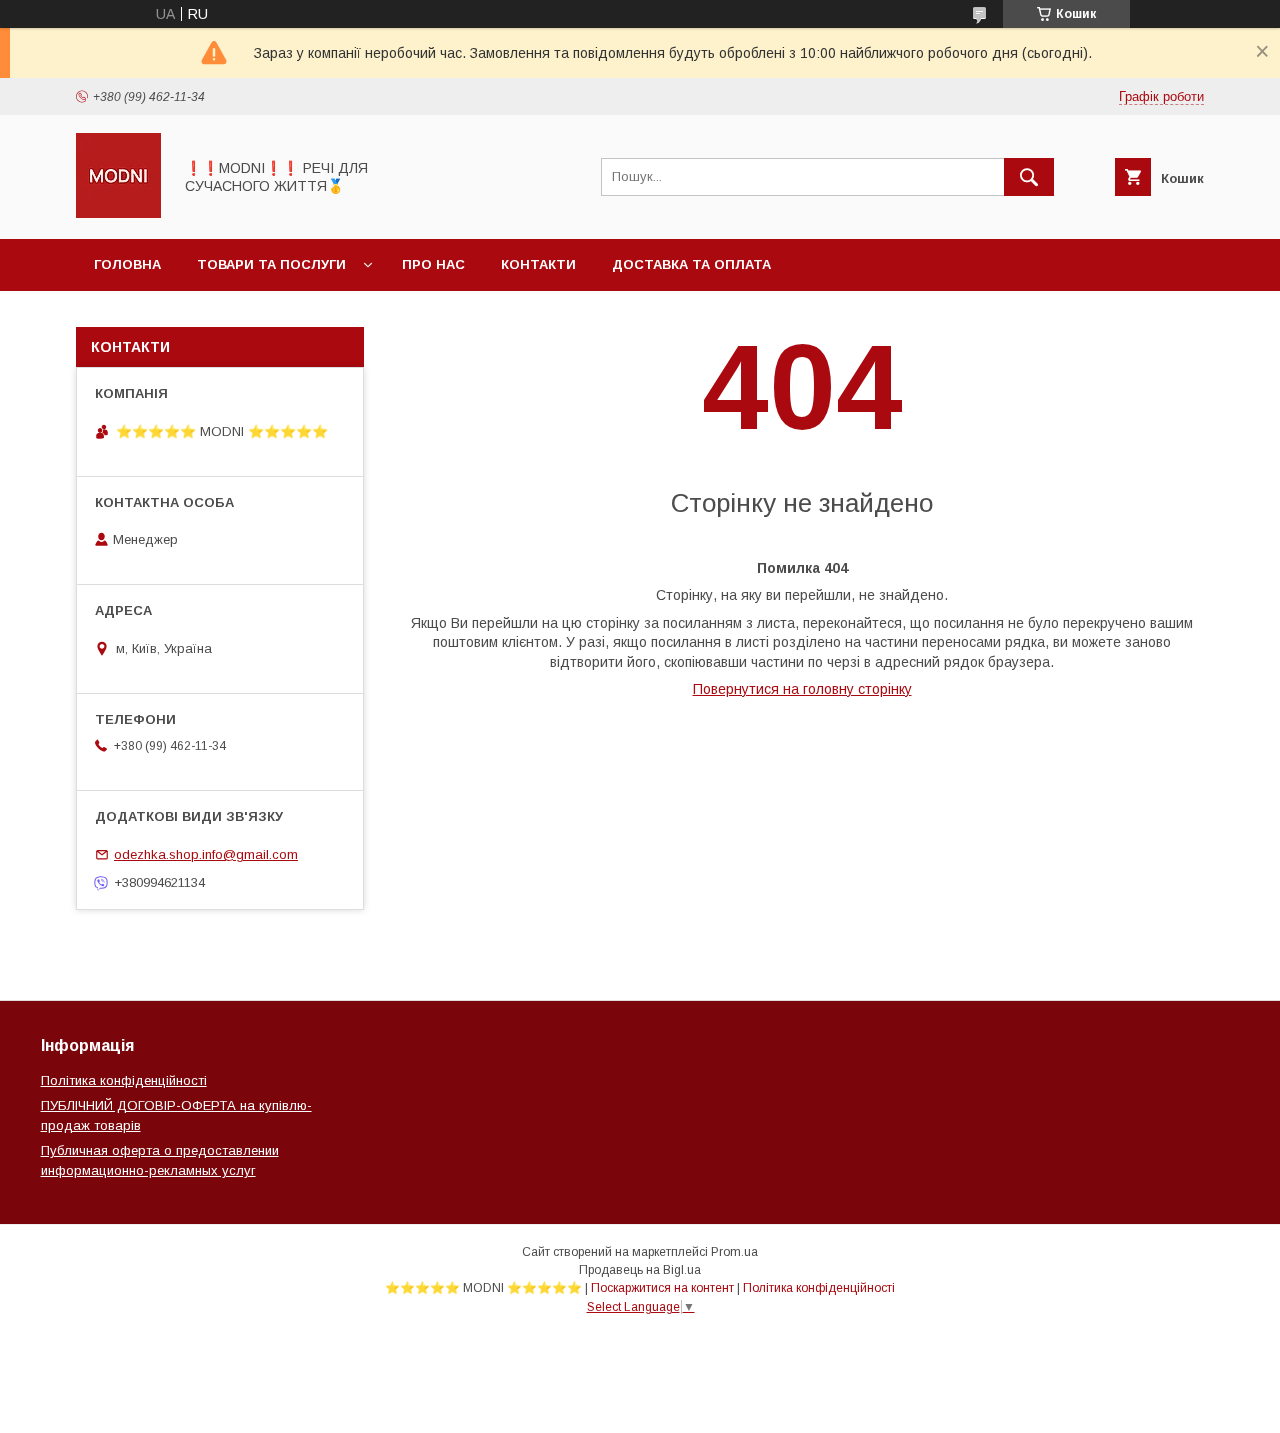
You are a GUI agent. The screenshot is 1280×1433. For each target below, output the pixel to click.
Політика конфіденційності (124, 1080)
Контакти (538, 264)
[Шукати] (1029, 177)
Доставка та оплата (691, 264)
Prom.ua (734, 1252)
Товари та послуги (271, 264)
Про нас (433, 264)
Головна (127, 264)
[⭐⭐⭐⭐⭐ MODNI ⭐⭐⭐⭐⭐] (118, 213)
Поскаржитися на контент (662, 1288)
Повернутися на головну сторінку (802, 689)
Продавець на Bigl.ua (640, 1270)
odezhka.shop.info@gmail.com (206, 854)
